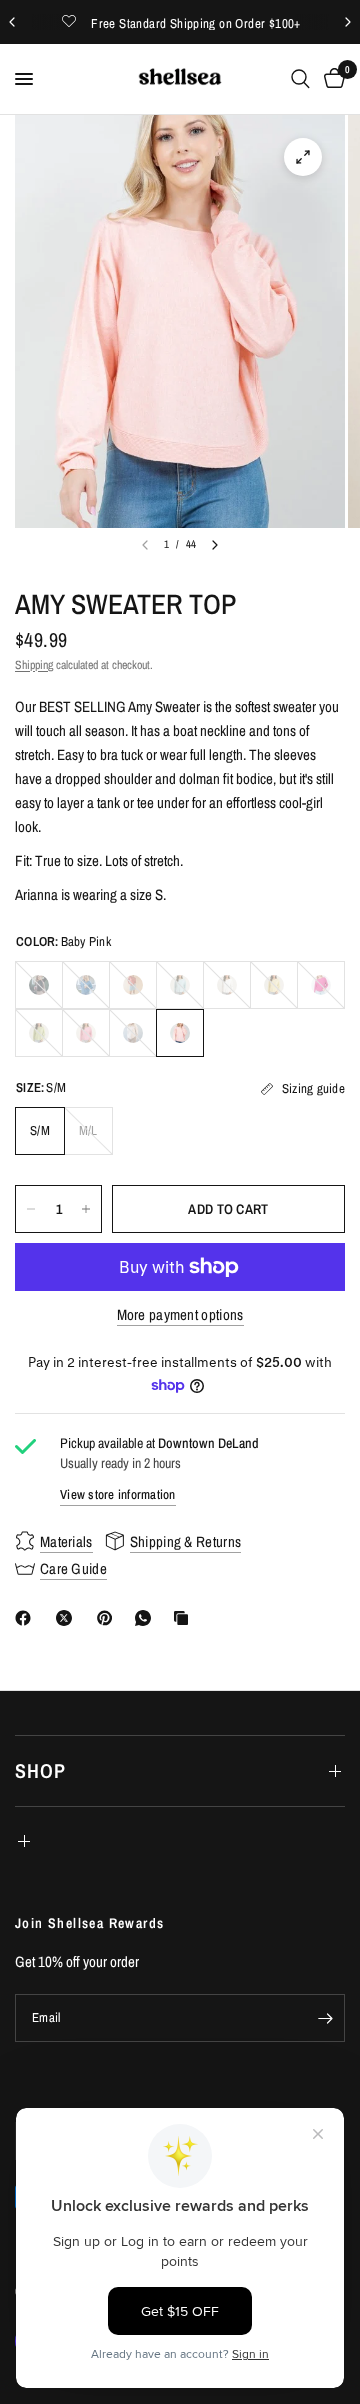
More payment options (180, 1314)
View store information (118, 1494)
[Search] (300, 79)
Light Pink (86, 1033)
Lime (39, 1033)
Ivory (227, 985)
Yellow (274, 985)
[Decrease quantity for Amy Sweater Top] (31, 1209)
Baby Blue (180, 985)
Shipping (34, 665)
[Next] (215, 545)
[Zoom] (303, 157)
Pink (321, 985)
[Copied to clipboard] (185, 1618)
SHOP (40, 1770)
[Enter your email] (325, 2018)
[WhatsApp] (147, 1618)
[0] (331, 79)
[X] (68, 1618)
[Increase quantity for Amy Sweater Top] (86, 1209)
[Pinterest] (109, 1618)
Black (39, 985)
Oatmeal (133, 1033)
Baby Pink (180, 1033)
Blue (86, 985)
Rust (133, 985)
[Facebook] (27, 1618)
